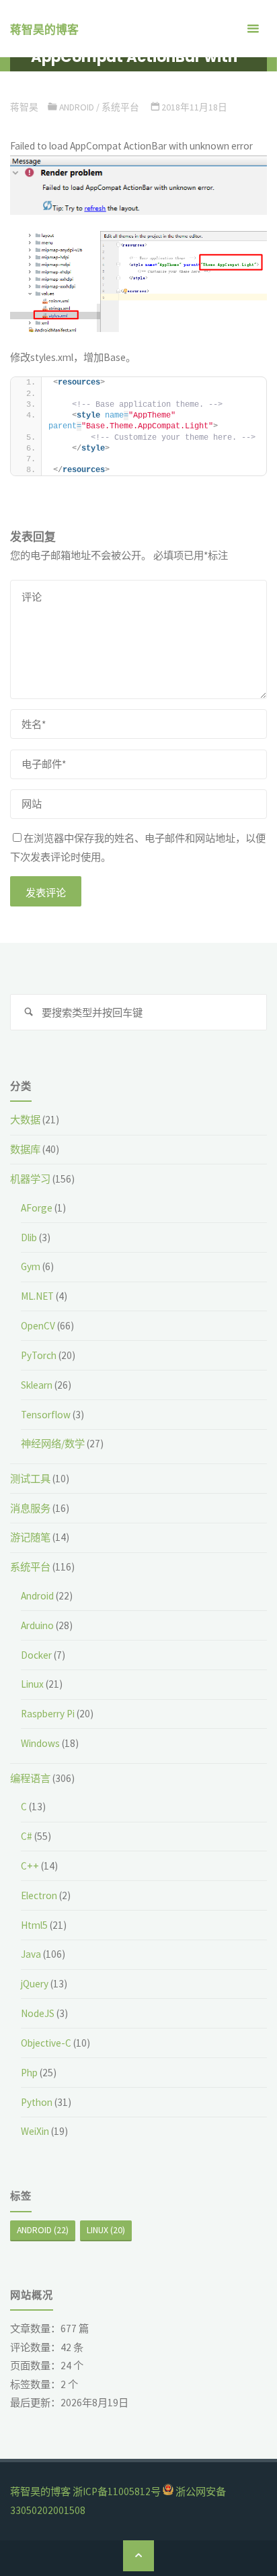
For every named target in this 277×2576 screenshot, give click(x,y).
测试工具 (30, 1479)
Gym (31, 1266)
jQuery (35, 1984)
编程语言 (30, 1778)
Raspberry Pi (48, 1714)
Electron (39, 1895)
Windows (40, 1743)
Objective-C (46, 2043)
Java (31, 1954)
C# (27, 1836)
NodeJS (38, 2013)
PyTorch (39, 1355)
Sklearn (37, 1385)
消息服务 (30, 1508)
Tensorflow (46, 1415)
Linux (32, 1684)
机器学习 (30, 1179)
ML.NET (37, 1296)
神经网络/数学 (53, 1444)
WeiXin (35, 2131)
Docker (36, 1655)
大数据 (25, 1120)
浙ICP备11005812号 (117, 2491)
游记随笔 (30, 1537)
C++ (30, 1866)
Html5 (34, 1925)
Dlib (29, 1237)
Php (29, 2073)
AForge (37, 1208)
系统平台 (120, 107)
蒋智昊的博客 (44, 30)
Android (77, 107)
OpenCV (38, 1326)
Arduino (37, 1625)
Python (37, 2102)
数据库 (25, 1149)
